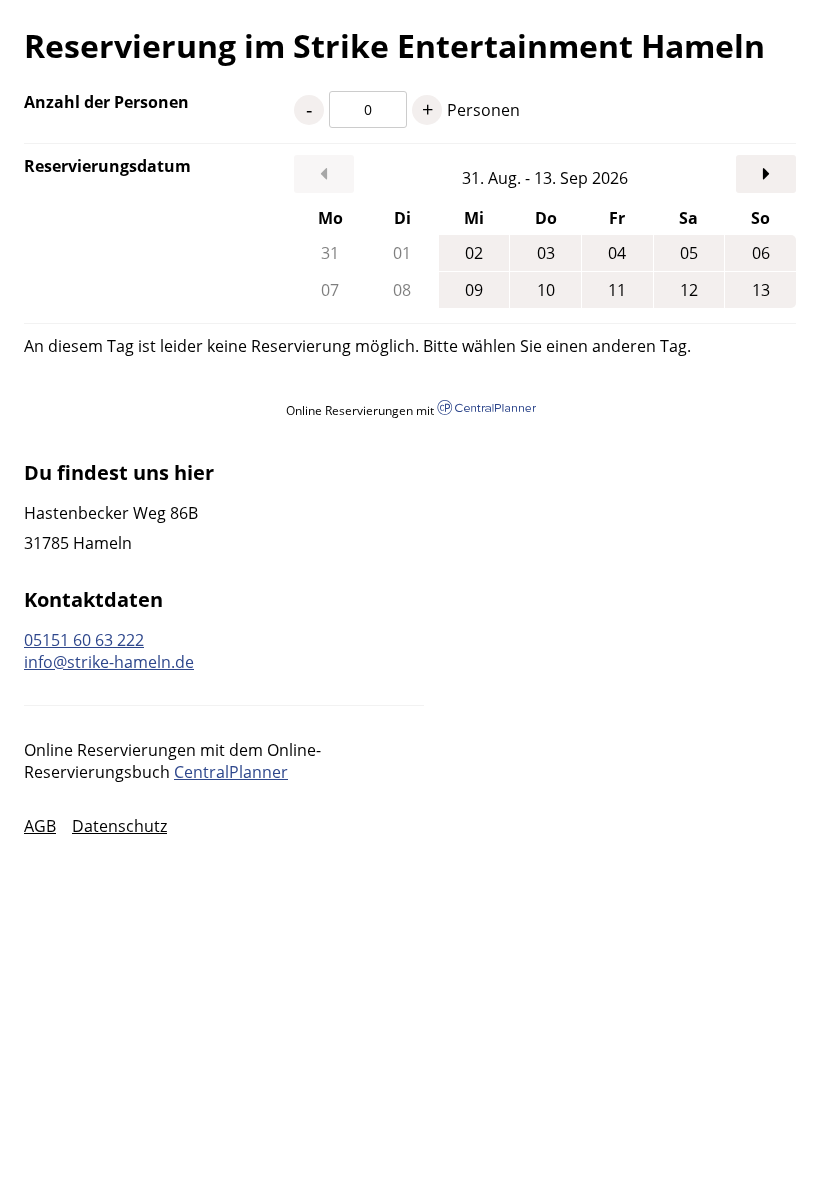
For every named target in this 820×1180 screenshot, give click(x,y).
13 (761, 290)
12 (689, 290)
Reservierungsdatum (107, 166)
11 (617, 290)
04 (617, 253)
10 (546, 290)
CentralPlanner (231, 772)
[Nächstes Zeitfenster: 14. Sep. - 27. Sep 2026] (766, 174)
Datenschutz (119, 826)
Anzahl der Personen (106, 102)
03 (546, 253)
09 (474, 290)
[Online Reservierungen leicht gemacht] (486, 409)
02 (474, 253)
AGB (40, 826)
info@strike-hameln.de (109, 662)
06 (761, 253)
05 (689, 253)
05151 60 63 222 (84, 640)
